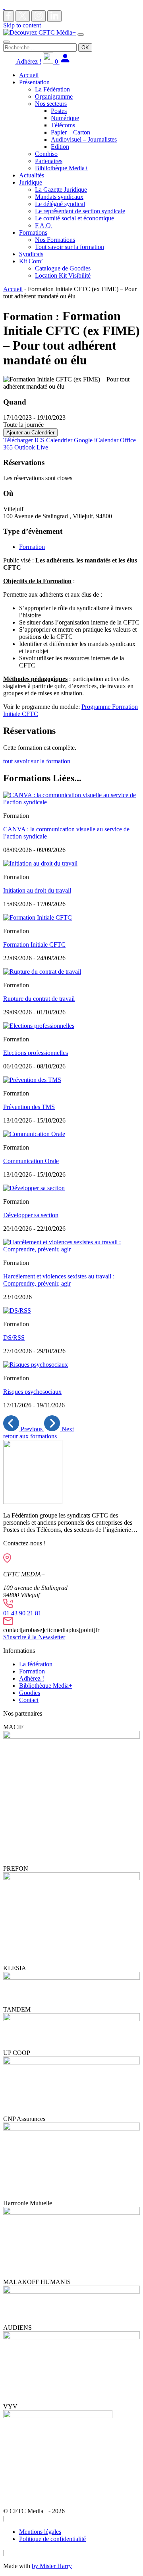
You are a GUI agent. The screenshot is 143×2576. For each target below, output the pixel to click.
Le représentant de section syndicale (80, 211)
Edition (60, 147)
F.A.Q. (44, 225)
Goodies (30, 1693)
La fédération (36, 1664)
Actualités (32, 175)
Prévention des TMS (29, 1107)
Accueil (29, 75)
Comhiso (46, 154)
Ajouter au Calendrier (30, 433)
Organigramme (54, 96)
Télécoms (63, 125)
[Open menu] (81, 35)
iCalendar (106, 440)
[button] (24, 1429)
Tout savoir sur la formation (70, 247)
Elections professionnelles (36, 1053)
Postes (59, 111)
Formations (33, 233)
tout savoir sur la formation (37, 761)
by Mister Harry (52, 2566)
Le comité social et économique (74, 218)
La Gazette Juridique (61, 190)
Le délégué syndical (60, 204)
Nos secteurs (51, 104)
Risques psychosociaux (32, 1392)
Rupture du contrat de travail (39, 999)
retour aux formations (30, 1436)
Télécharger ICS (24, 440)
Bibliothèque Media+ (62, 168)
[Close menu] (6, 42)
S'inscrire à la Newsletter (34, 1637)
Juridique (31, 182)
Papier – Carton (71, 132)
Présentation (34, 82)
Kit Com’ (31, 261)
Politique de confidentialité (52, 2539)
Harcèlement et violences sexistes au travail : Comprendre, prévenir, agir (59, 1280)
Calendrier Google (69, 440)
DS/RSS (14, 1338)
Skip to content (22, 25)
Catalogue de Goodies (63, 268)
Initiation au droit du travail (37, 890)
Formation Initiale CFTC (34, 945)
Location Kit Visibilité (63, 275)
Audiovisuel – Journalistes (84, 139)
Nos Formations (55, 240)
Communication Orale (31, 1161)
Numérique (65, 118)
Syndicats (31, 254)
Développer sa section (31, 1215)
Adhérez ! (28, 61)
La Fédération (52, 89)
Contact (29, 1700)
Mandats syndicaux (59, 197)
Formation (32, 547)
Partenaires (49, 161)
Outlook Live (31, 447)
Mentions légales (40, 2532)
